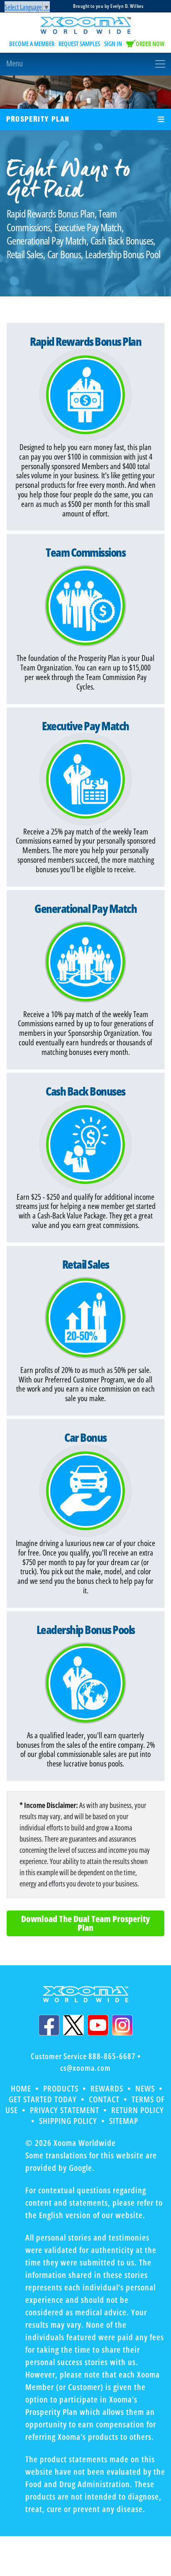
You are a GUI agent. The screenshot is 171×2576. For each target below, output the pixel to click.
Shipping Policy (68, 2121)
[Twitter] (73, 2025)
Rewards (107, 2088)
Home (21, 2088)
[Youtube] (98, 2025)
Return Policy (138, 2110)
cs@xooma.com (85, 2068)
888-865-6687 (112, 2056)
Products (61, 2088)
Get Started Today (43, 2099)
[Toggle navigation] (85, 64)
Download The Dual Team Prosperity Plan (85, 1923)
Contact (104, 2099)
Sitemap (124, 2121)
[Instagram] (122, 2025)
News (145, 2088)
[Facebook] (49, 2025)
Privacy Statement (65, 2110)
